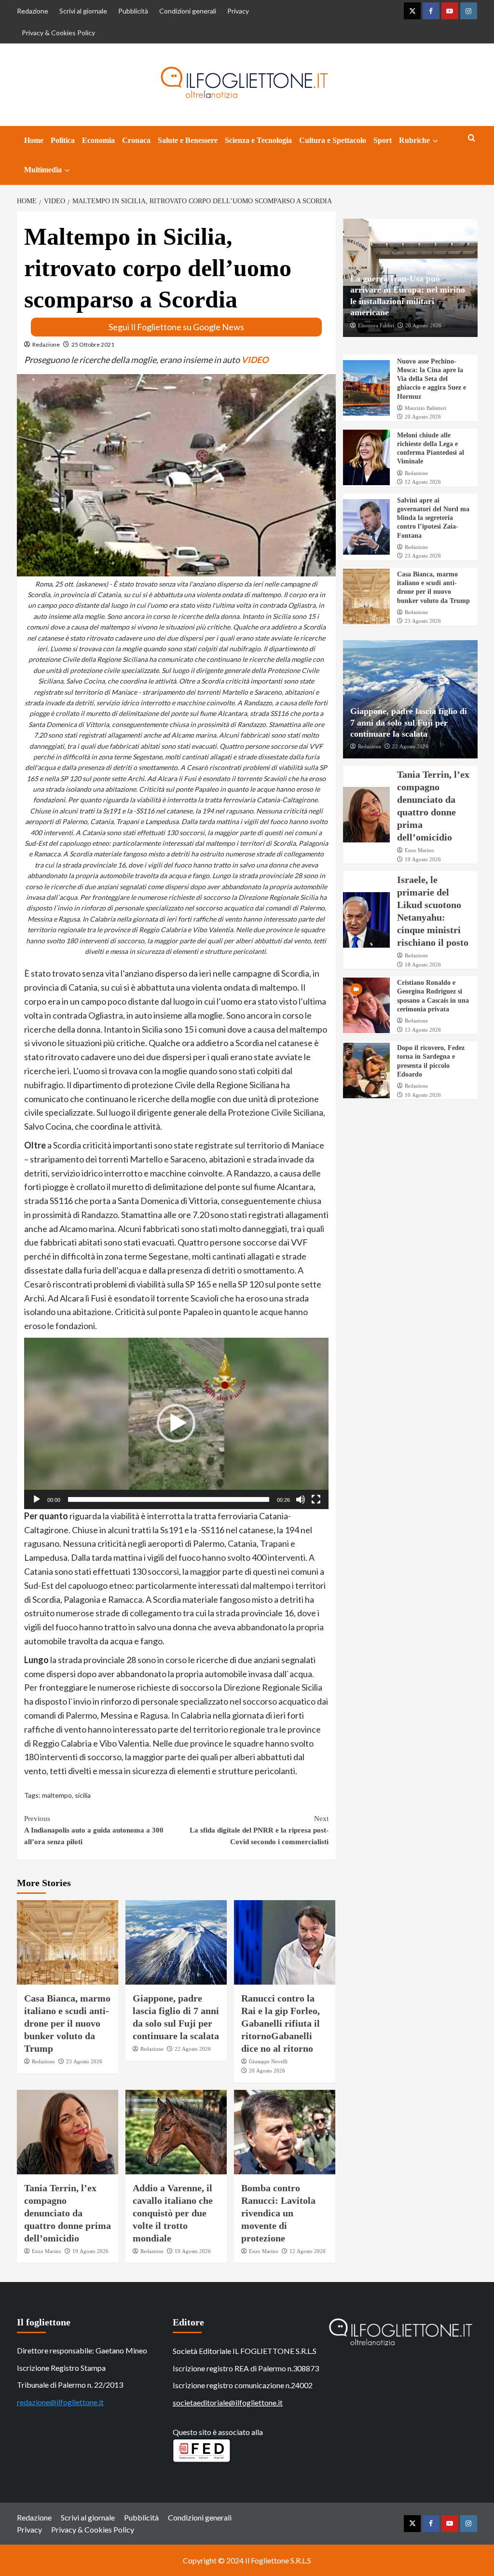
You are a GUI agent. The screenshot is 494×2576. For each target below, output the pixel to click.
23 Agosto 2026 (84, 2061)
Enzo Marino (47, 2251)
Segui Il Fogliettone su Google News (176, 327)
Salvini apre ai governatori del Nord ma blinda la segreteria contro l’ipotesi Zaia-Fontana (433, 518)
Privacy (238, 11)
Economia (98, 140)
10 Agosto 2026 (423, 1095)
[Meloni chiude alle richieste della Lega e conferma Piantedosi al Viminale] (367, 457)
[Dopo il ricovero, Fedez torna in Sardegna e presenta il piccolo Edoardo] (367, 1071)
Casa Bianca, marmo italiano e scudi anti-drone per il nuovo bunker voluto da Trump (67, 2023)
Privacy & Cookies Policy (58, 33)
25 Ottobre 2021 (93, 344)
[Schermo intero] (316, 1499)
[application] (176, 1423)
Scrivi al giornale (83, 11)
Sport (383, 140)
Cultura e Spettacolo (333, 140)
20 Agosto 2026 (267, 2071)
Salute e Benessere (188, 140)
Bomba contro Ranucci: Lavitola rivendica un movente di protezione (278, 2213)
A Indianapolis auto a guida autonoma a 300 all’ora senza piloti (94, 1830)
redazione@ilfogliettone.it (60, 2402)
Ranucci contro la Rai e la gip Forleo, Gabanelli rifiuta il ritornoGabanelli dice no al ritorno (281, 2023)
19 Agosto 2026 (90, 2251)
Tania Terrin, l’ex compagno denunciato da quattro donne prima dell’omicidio (68, 2213)
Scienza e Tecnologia (258, 140)
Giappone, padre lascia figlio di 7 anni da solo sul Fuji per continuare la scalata (409, 722)
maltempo (57, 1795)
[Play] (37, 1499)
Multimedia (43, 170)
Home (34, 140)
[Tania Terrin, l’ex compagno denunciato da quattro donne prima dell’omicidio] (68, 2132)
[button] (176, 1423)
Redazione (33, 11)
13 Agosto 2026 (423, 1030)
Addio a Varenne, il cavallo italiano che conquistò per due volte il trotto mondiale (173, 2213)
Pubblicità (133, 11)
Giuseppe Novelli (268, 2061)
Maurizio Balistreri (425, 408)
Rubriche (414, 140)
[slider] (169, 1499)
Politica (63, 140)
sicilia (83, 1795)
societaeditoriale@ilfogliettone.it (228, 2402)
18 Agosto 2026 (423, 965)
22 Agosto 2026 (193, 2049)
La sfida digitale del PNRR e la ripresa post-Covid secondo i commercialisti (259, 1830)
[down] (435, 141)
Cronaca (136, 140)
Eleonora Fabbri (376, 325)
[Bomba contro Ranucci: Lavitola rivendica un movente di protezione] (285, 2132)
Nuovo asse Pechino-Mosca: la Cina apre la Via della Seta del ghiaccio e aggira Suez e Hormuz (432, 379)
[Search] (472, 138)
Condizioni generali (188, 11)
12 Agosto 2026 (308, 2251)
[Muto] (301, 1499)
